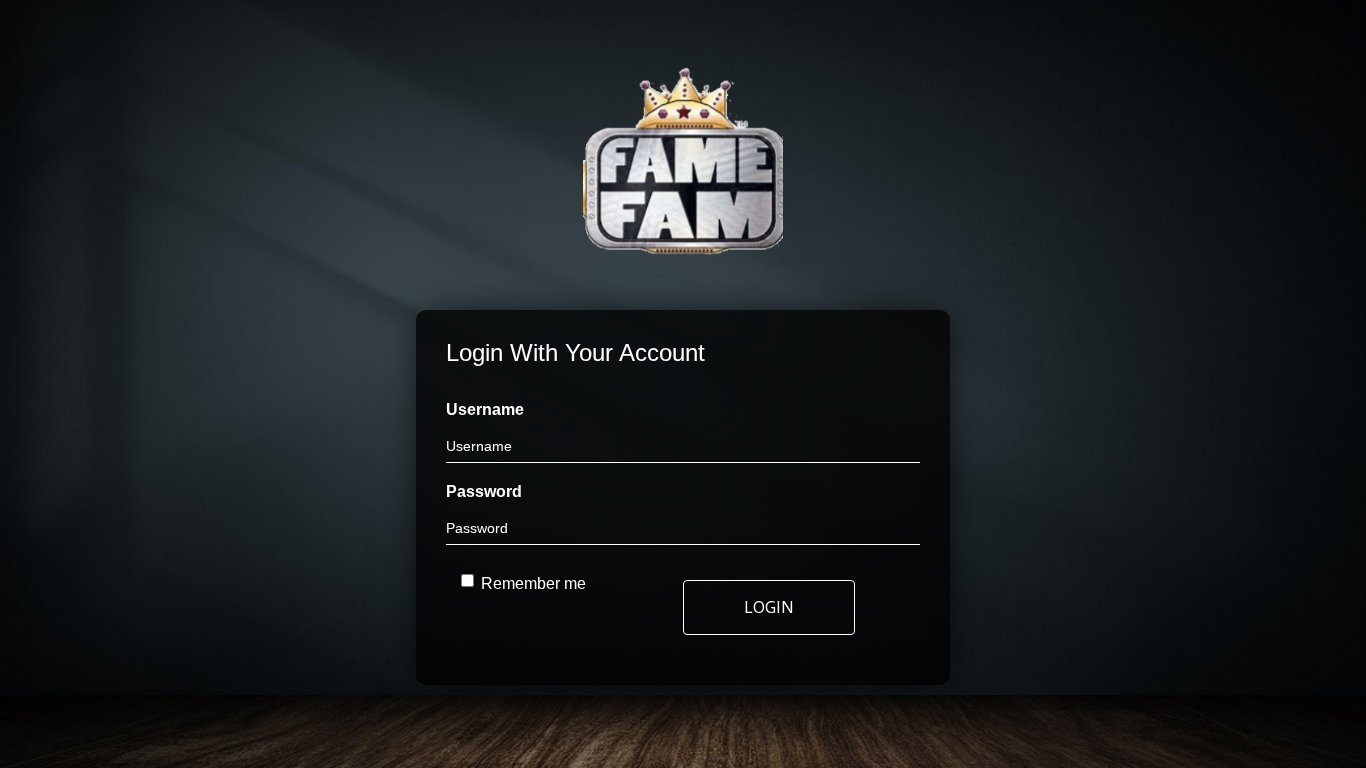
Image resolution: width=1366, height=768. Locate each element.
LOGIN (769, 607)
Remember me (533, 583)
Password (484, 491)
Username (485, 409)
